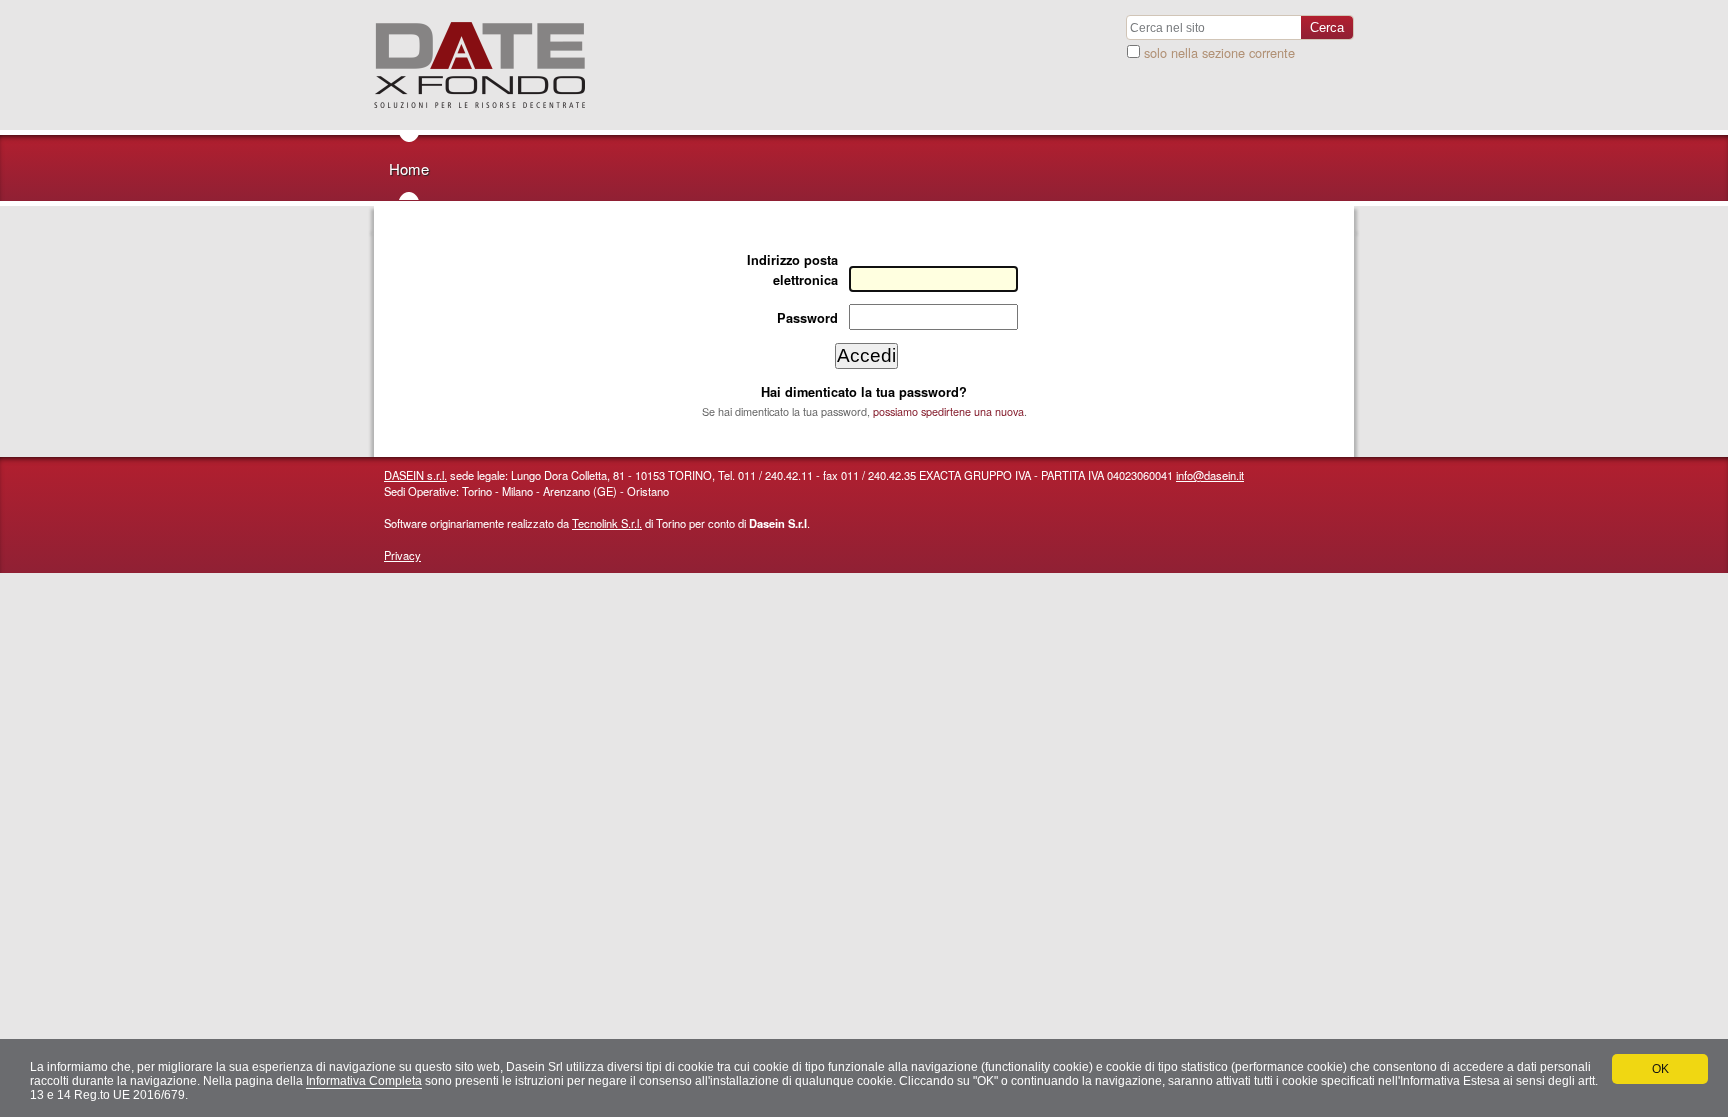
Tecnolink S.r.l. (607, 523)
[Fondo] (479, 65)
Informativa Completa (364, 1081)
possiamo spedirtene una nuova (948, 411)
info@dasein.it (1210, 475)
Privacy (402, 555)
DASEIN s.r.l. (415, 475)
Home (409, 168)
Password (807, 318)
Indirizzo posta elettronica (792, 269)
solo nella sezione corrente (1219, 52)
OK (1660, 1069)
